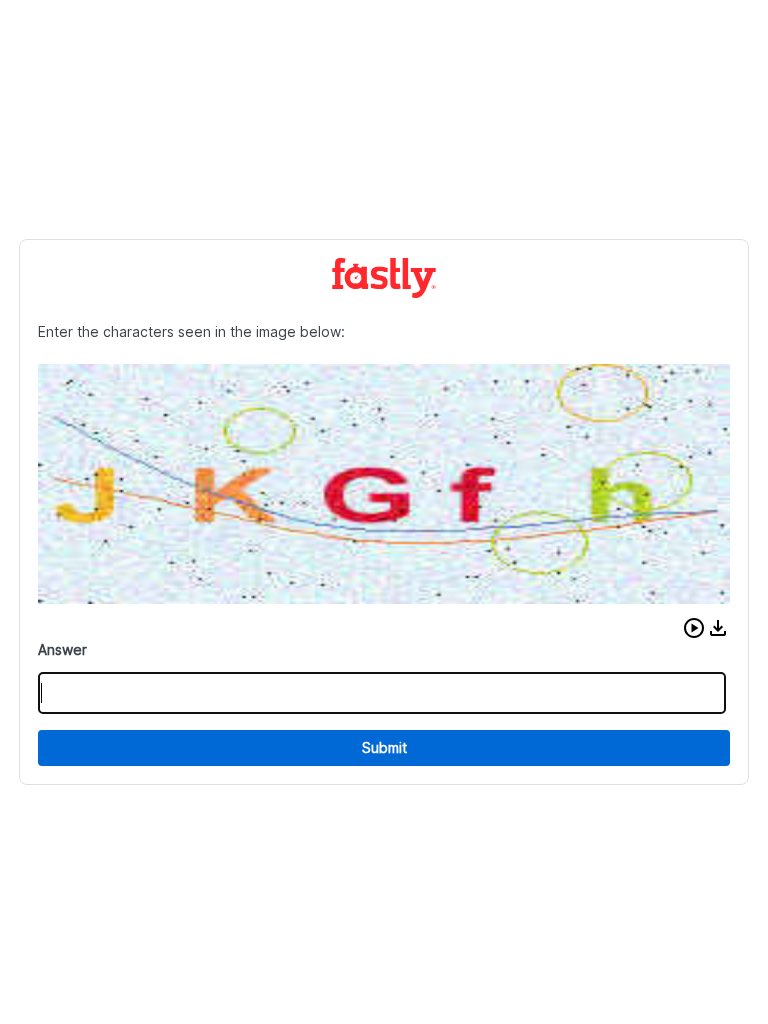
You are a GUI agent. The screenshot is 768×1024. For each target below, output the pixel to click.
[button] (694, 628)
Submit (384, 747)
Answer (62, 649)
